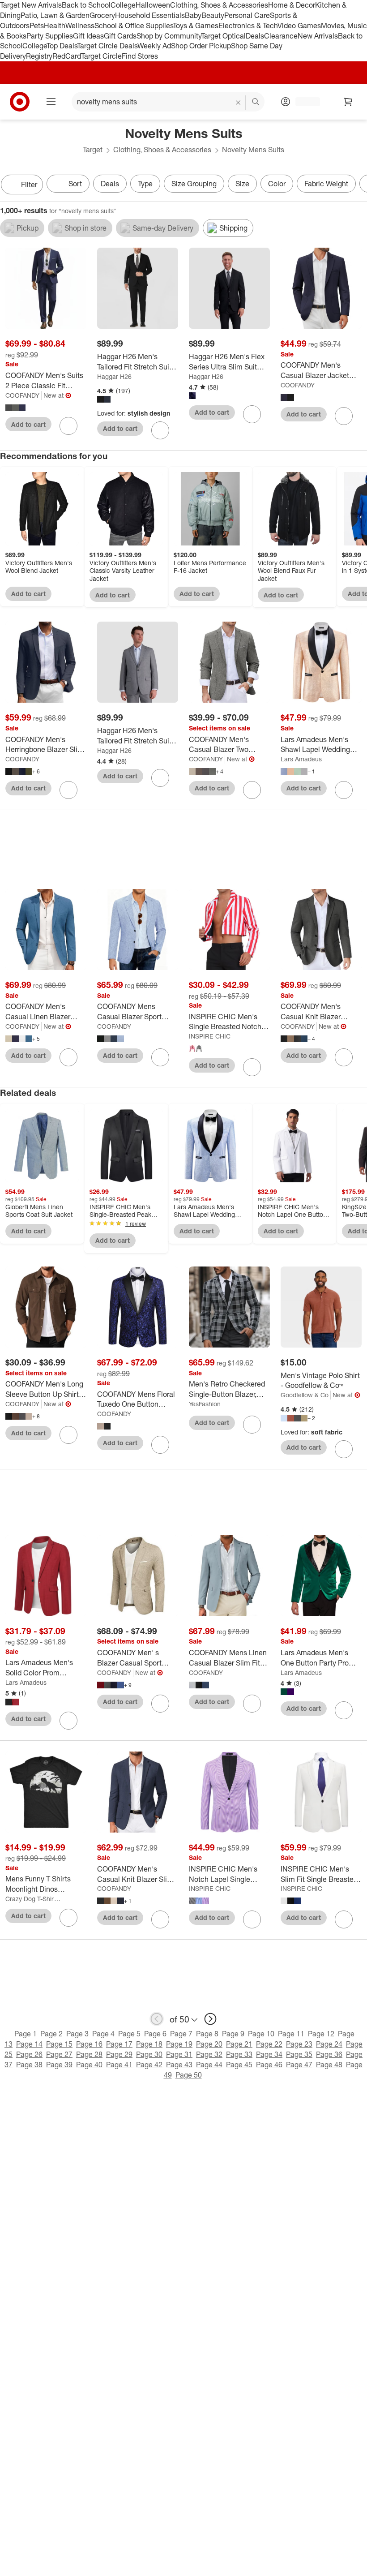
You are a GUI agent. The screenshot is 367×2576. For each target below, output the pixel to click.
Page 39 (59, 2065)
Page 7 (181, 2034)
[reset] (238, 103)
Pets (37, 26)
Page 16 (89, 2044)
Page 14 (29, 2044)
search (256, 103)
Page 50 (189, 2075)
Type (145, 184)
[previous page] (157, 2019)
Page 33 (239, 2054)
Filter (29, 185)
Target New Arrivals (31, 5)
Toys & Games (196, 26)
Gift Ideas (88, 36)
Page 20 (209, 2044)
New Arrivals (318, 36)
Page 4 (103, 2034)
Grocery (102, 15)
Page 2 (51, 2034)
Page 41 (119, 2065)
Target (93, 150)
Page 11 (291, 2034)
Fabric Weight (326, 184)
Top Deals (62, 46)
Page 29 (119, 2054)
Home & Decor (292, 5)
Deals (255, 36)
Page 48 (329, 2065)
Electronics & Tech (248, 26)
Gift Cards (120, 36)
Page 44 (209, 2065)
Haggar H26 (114, 376)
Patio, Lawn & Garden (55, 15)
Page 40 (89, 2065)
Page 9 (233, 2034)
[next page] (210, 2019)
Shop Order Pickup (201, 46)
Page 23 (299, 2044)
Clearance (281, 36)
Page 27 (59, 2054)
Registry (39, 56)
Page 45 (239, 2065)
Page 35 (299, 2054)
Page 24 (329, 2044)
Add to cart (28, 424)
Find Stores (140, 56)
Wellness (80, 26)
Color (277, 184)
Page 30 (149, 2054)
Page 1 (26, 2034)
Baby (193, 15)
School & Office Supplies (134, 26)
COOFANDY (22, 395)
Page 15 (59, 2044)
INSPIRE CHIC (210, 1036)
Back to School (86, 5)
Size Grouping (194, 184)
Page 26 (29, 2054)
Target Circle (101, 56)
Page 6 (155, 2034)
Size (242, 184)
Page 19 (179, 2044)
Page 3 (77, 2034)
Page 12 (321, 2034)
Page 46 (269, 2065)
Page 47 (299, 2065)
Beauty (213, 15)
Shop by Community (169, 36)
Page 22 (269, 2044)
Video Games (299, 26)
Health (55, 26)
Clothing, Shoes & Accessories (219, 5)
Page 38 (29, 2065)
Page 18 (149, 2044)
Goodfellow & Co (305, 1395)
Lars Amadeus (301, 759)
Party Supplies (50, 36)
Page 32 (209, 2054)
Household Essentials (150, 15)
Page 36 (329, 2054)
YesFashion (205, 1404)
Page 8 (207, 2034)
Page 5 (129, 2034)
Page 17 (119, 2044)
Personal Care (247, 15)
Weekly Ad (154, 46)
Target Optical (223, 36)
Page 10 (261, 2034)
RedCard (67, 56)
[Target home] (20, 102)
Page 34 (269, 2054)
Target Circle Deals (107, 46)
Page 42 (149, 2065)
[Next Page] (358, 185)
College (123, 5)
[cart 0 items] (348, 102)
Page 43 (179, 2065)
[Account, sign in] (303, 102)
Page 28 (89, 2054)
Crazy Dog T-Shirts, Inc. (33, 1899)
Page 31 (179, 2054)
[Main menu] (51, 102)
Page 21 (239, 2044)
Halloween (153, 5)
